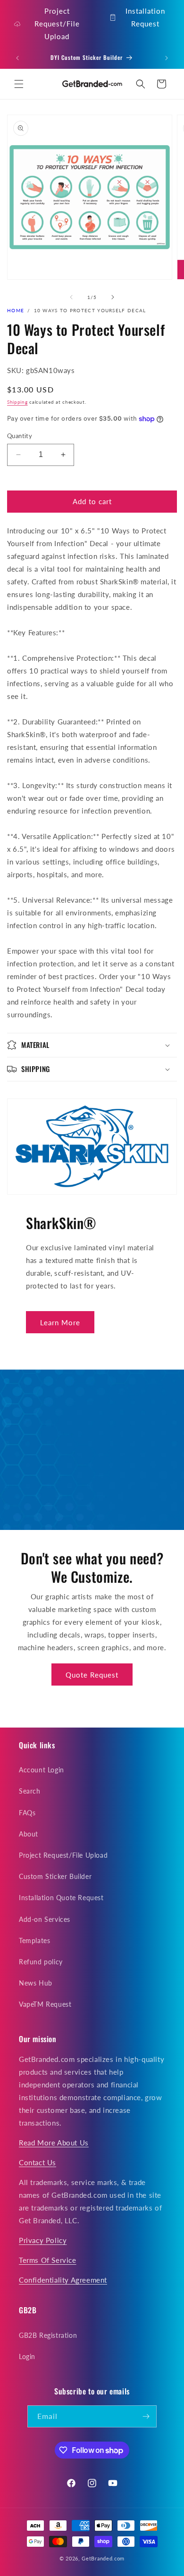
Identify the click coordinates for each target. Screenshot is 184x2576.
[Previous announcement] (17, 58)
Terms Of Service (48, 2260)
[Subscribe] (146, 2416)
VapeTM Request (45, 2004)
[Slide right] (113, 297)
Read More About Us (54, 2143)
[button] (19, 84)
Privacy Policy (43, 2240)
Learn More (60, 1322)
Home (16, 310)
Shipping (17, 402)
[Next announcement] (167, 58)
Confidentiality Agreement (63, 2280)
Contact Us (38, 2162)
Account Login (42, 1770)
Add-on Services (45, 1919)
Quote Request (92, 1675)
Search (30, 1791)
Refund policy (41, 1962)
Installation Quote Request (61, 1898)
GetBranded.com (103, 2558)
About (29, 1834)
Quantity (20, 436)
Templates (34, 1940)
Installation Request (145, 17)
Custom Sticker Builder (55, 1876)
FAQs (27, 1813)
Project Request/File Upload (57, 24)
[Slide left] (71, 297)
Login (27, 2356)
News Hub (36, 1983)
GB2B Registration (48, 2335)
